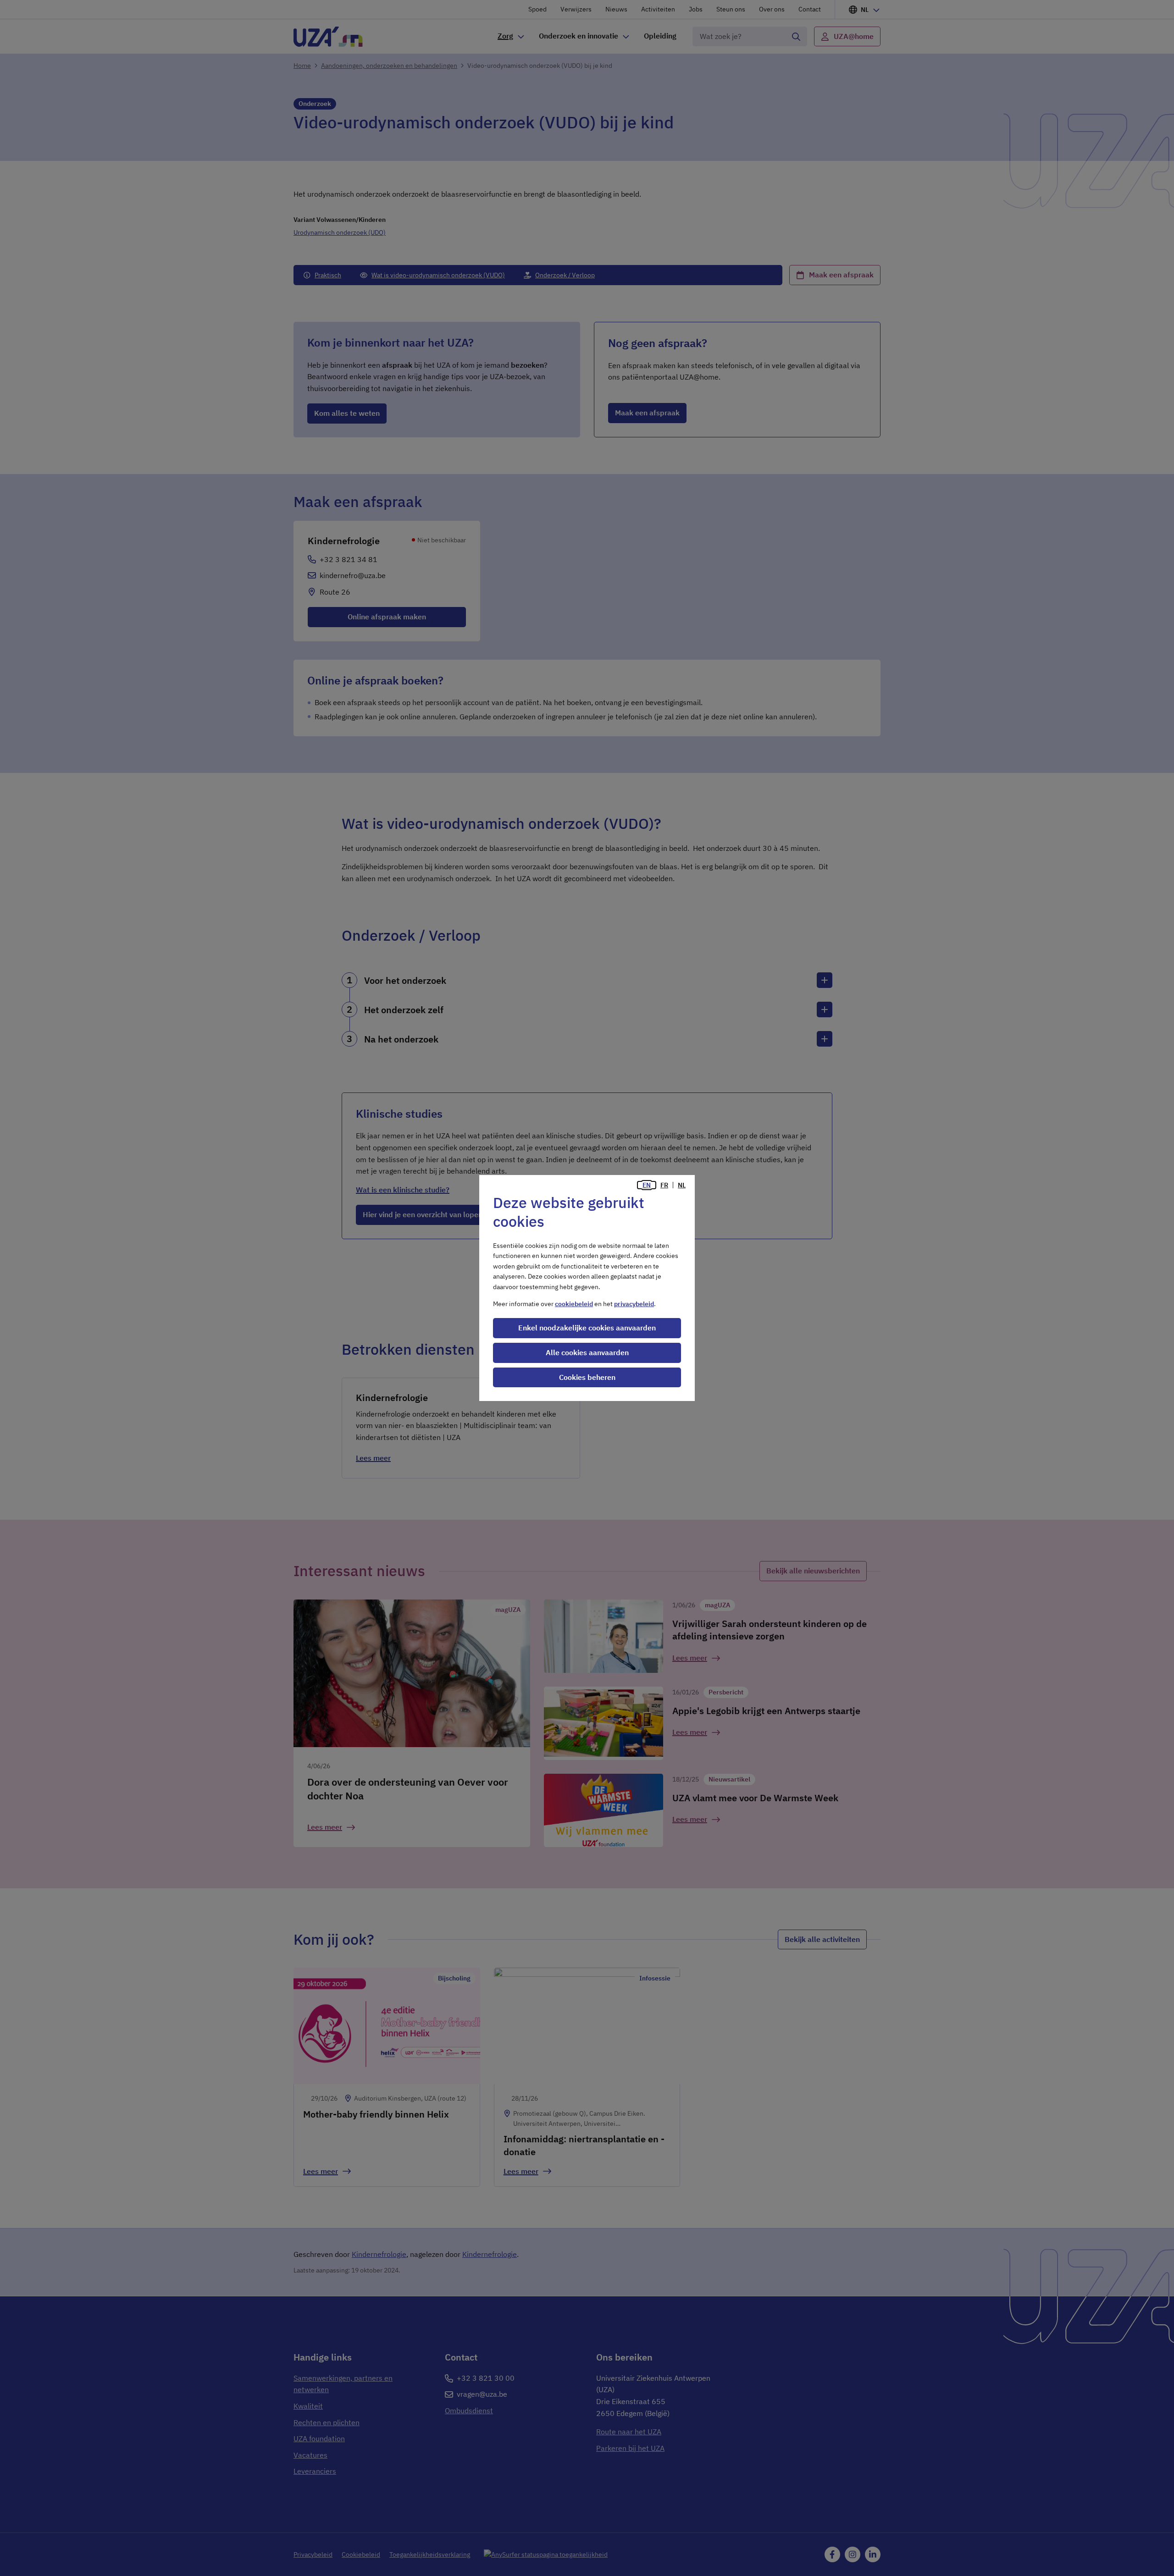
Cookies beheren (587, 1377)
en (647, 1185)
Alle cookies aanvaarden (587, 1352)
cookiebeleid (574, 1304)
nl (682, 1185)
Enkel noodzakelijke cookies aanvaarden (587, 1328)
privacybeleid (634, 1304)
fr (664, 1185)
